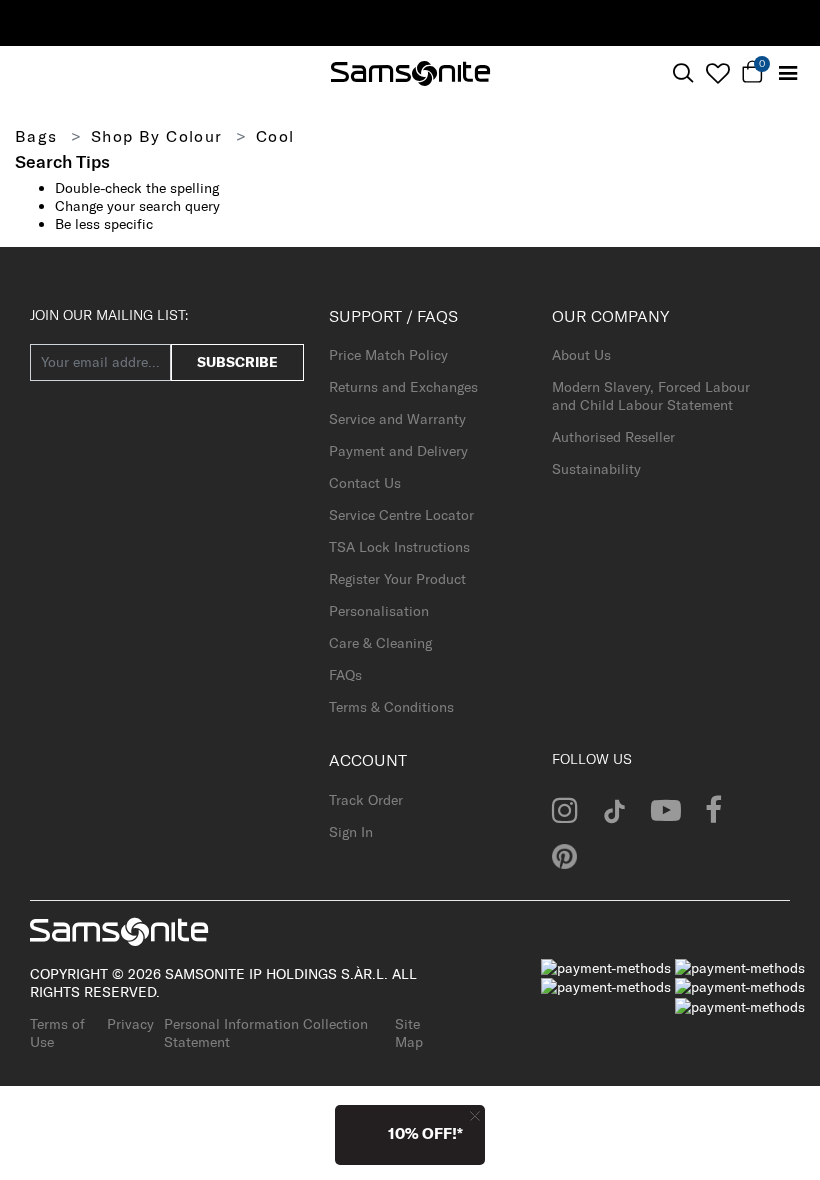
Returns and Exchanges (403, 387)
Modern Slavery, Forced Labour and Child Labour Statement (651, 396)
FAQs (345, 675)
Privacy (130, 1024)
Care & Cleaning (380, 643)
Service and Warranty (397, 419)
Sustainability (596, 469)
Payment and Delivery (398, 451)
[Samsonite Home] (410, 73)
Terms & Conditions (391, 707)
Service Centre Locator (401, 515)
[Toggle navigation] (787, 73)
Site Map (409, 1033)
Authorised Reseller (613, 437)
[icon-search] (682, 73)
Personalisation (379, 611)
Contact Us (365, 483)
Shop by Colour (157, 136)
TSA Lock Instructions (399, 547)
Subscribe (237, 362)
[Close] (475, 1115)
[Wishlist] (717, 73)
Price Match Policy (388, 355)
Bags (36, 136)
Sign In (351, 832)
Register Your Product (397, 579)
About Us (581, 355)
